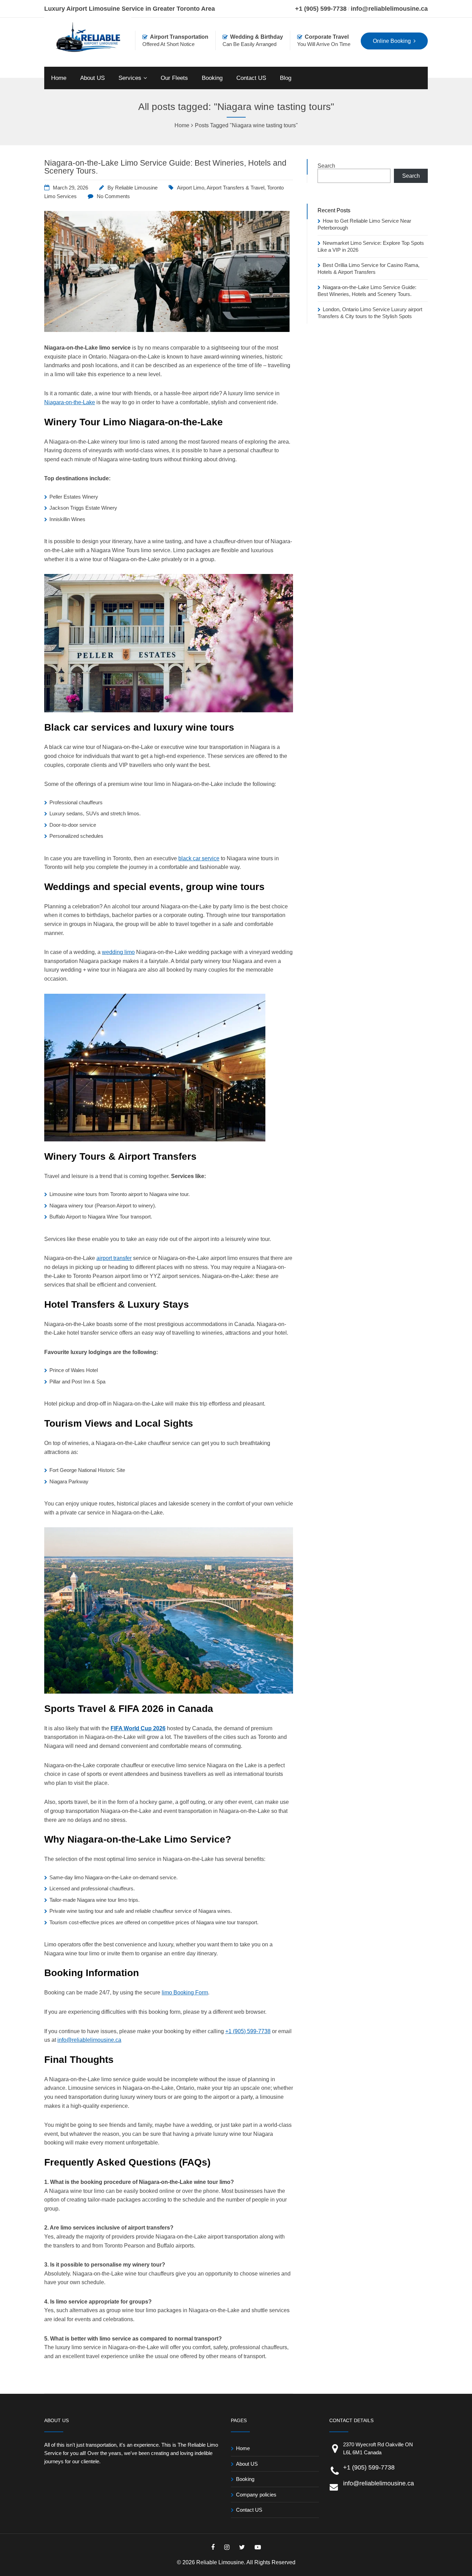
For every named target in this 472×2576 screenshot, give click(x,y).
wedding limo (118, 952)
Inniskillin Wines (67, 519)
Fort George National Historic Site (87, 1470)
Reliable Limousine (136, 188)
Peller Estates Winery (74, 497)
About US (92, 78)
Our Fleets (174, 78)
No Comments (113, 196)
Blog (286, 78)
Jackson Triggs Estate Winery (83, 508)
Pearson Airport (114, 1206)
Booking (212, 78)
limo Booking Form (185, 1993)
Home (59, 78)
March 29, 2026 (70, 188)
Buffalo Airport (65, 1217)
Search (326, 166)
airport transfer (114, 1258)
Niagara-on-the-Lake (70, 402)
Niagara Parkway (69, 1481)
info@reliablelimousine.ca (389, 9)
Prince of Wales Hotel (74, 1370)
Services (130, 78)
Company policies (256, 2495)
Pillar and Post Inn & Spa (77, 1382)
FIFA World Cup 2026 (138, 1728)
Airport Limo (191, 188)
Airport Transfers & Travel (235, 188)
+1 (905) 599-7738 (321, 9)
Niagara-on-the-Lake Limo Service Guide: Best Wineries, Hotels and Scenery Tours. (165, 167)
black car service (199, 858)
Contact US (251, 78)
